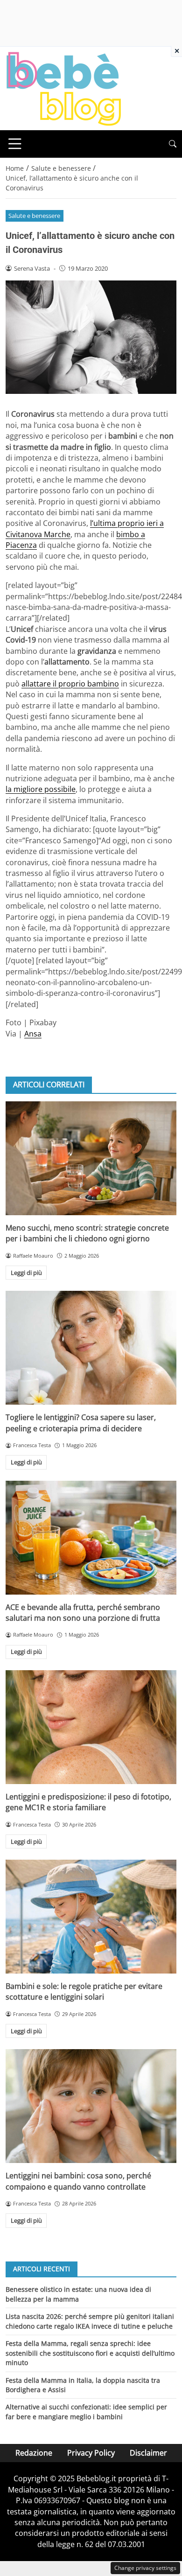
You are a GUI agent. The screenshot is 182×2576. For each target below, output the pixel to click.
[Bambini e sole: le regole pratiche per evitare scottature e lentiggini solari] (91, 1917)
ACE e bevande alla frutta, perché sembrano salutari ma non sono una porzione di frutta (83, 1613)
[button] (173, 144)
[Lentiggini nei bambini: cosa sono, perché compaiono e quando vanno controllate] (91, 2106)
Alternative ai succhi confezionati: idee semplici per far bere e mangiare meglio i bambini (86, 2411)
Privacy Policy (91, 2453)
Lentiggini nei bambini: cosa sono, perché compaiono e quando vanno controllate (78, 2181)
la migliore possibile (41, 789)
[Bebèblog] (63, 88)
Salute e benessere (34, 216)
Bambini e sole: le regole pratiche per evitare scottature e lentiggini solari (84, 1991)
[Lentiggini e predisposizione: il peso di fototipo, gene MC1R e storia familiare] (91, 1727)
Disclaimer (148, 2453)
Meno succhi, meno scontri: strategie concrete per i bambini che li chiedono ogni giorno (87, 1233)
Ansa (33, 1034)
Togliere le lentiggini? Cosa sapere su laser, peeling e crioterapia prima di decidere (81, 1423)
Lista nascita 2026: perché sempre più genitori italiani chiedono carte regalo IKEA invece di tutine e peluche (90, 2321)
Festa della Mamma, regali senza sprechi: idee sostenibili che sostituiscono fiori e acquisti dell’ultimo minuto (90, 2353)
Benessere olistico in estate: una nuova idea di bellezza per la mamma (78, 2294)
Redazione (34, 2453)
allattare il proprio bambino (70, 684)
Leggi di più (26, 1273)
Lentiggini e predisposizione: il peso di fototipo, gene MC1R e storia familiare (88, 1802)
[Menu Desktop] (15, 144)
